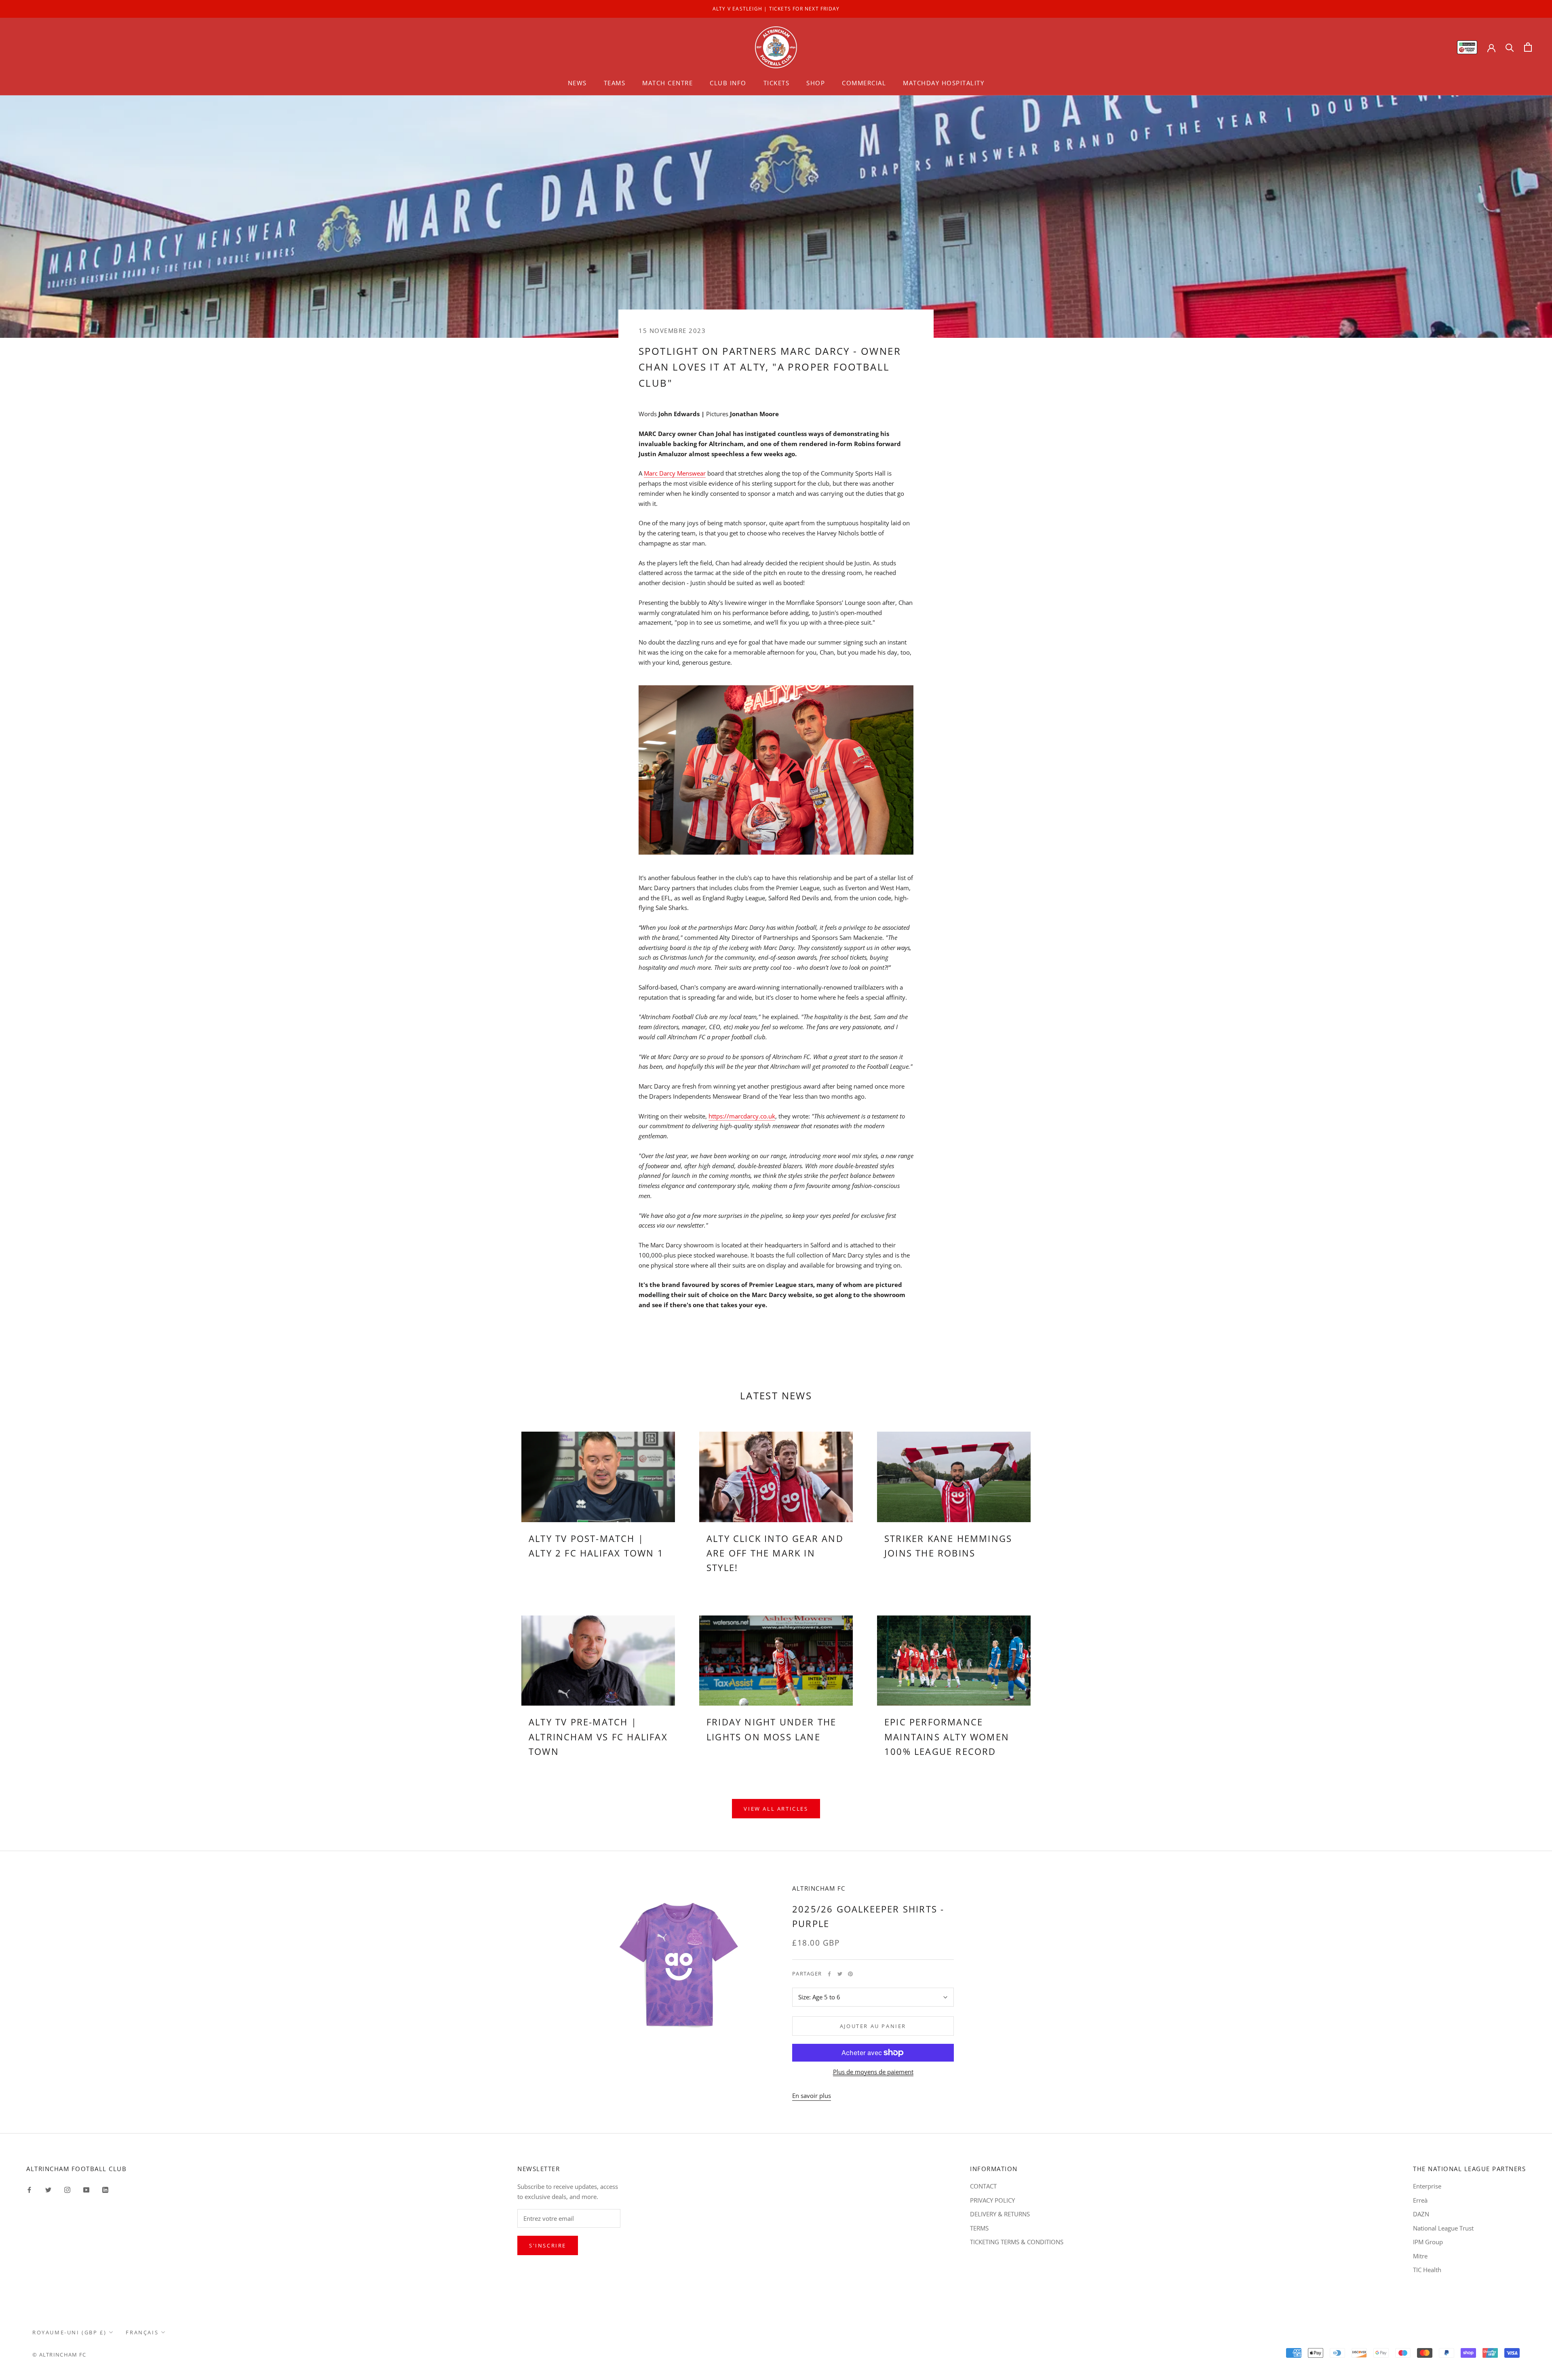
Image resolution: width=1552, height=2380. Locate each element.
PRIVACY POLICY (992, 2200)
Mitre (1420, 2256)
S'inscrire (548, 2245)
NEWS (577, 83)
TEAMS (615, 83)
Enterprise (1427, 2186)
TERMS (979, 2228)
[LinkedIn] (105, 2189)
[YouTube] (86, 2189)
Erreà (1420, 2200)
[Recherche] (1510, 47)
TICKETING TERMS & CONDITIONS (1017, 2242)
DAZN (1421, 2214)
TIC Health (1427, 2270)
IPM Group (1428, 2242)
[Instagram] (67, 2189)
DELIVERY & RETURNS (1000, 2214)
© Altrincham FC (59, 2355)
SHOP (816, 83)
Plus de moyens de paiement (873, 2072)
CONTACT (983, 2186)
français (142, 2332)
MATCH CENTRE (667, 83)
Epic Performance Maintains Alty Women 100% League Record (947, 1737)
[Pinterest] (850, 1974)
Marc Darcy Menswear (675, 473)
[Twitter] (840, 1974)
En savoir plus (812, 2096)
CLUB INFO (728, 83)
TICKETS (777, 83)
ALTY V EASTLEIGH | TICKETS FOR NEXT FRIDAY (776, 9)
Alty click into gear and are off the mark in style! (775, 1553)
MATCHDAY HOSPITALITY (944, 83)
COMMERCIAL (864, 83)
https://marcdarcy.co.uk (742, 1116)
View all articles (776, 1809)
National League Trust (1443, 2228)
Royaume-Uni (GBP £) (69, 2332)
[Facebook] (829, 1974)
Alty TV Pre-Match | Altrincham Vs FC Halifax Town (598, 1737)
